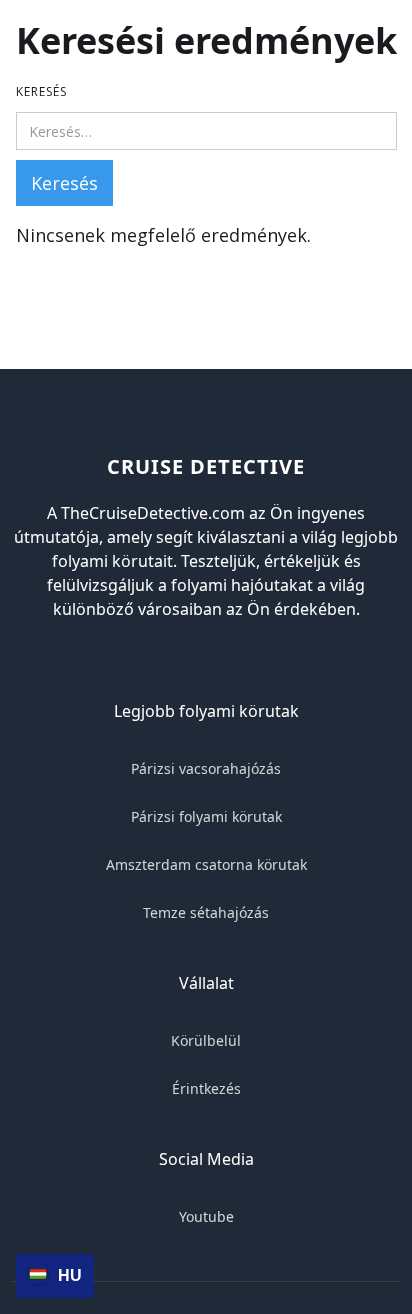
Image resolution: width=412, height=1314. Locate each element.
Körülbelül (206, 1040)
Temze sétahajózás (206, 912)
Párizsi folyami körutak (206, 816)
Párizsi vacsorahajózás (206, 768)
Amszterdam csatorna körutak (206, 864)
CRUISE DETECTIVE (206, 466)
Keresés (41, 91)
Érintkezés (206, 1088)
